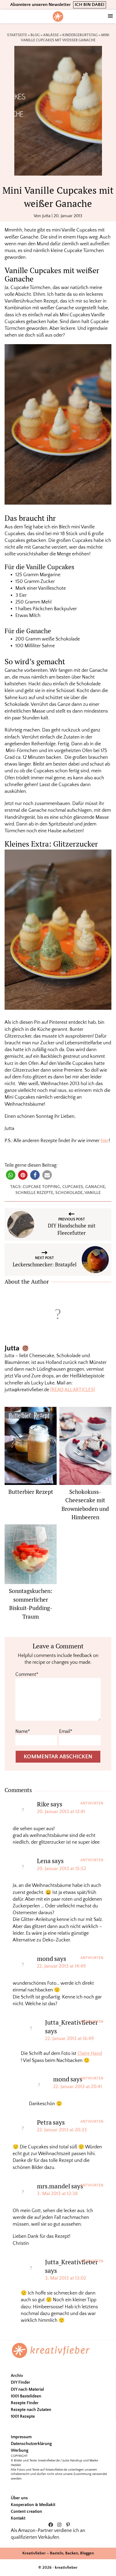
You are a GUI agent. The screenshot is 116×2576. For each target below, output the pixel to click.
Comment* (27, 1675)
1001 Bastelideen (26, 2396)
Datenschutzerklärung (31, 2444)
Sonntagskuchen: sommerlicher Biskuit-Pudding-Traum (31, 1604)
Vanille (93, 1193)
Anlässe (51, 35)
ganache (95, 1187)
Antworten (92, 1803)
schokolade (69, 1193)
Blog (35, 35)
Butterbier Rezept (31, 1492)
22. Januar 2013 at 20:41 (78, 2087)
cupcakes (73, 1187)
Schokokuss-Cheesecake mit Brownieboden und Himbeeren (85, 1505)
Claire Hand (90, 2054)
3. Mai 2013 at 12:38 (57, 2194)
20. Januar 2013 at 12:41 (61, 1812)
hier (105, 1141)
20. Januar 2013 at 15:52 (62, 1869)
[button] (11, 1175)
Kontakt (18, 2518)
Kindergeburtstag (80, 35)
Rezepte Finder (25, 2403)
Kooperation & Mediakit (33, 2505)
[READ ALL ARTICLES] (73, 1390)
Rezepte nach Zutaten (31, 2410)
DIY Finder (21, 2382)
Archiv (17, 2376)
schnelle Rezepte (34, 1193)
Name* (23, 1732)
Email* (66, 1732)
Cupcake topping (41, 1187)
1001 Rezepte (23, 2416)
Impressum (21, 2437)
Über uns (19, 2498)
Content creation (26, 2511)
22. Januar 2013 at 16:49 (69, 2039)
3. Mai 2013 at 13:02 (66, 2278)
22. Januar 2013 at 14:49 (61, 1966)
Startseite (17, 35)
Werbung (20, 2450)
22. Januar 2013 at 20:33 (62, 2130)
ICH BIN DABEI (90, 5)
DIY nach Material (27, 2389)
